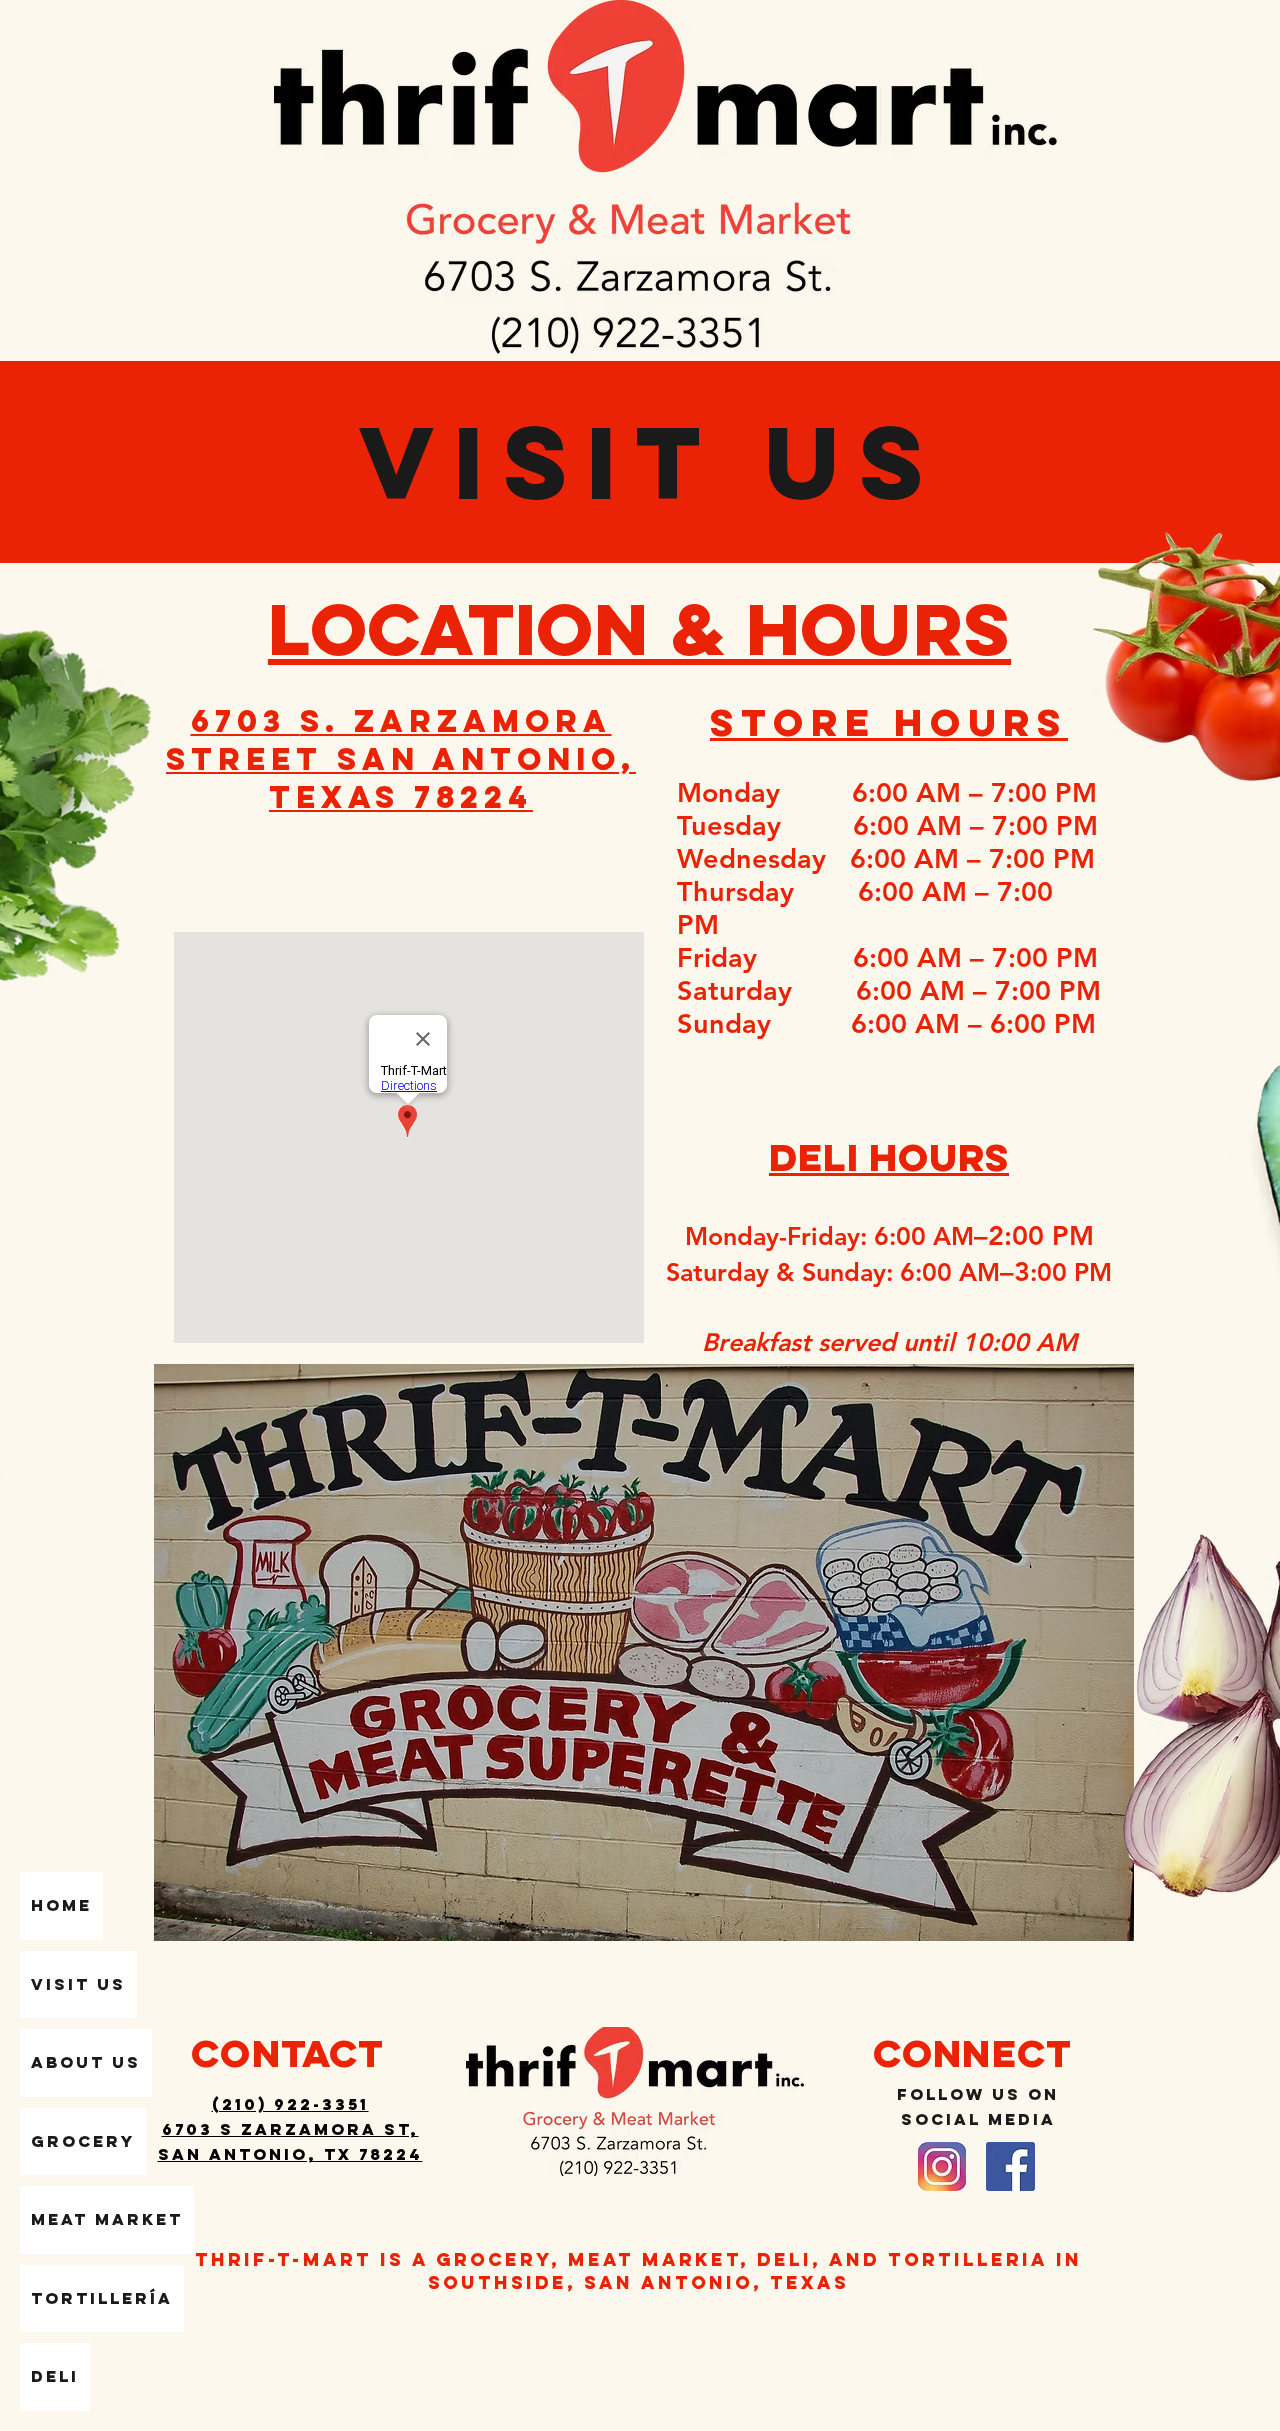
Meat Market (107, 2219)
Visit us (78, 1984)
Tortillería (102, 2298)
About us (86, 2062)
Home (61, 1905)
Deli (55, 2376)
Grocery (83, 2141)
